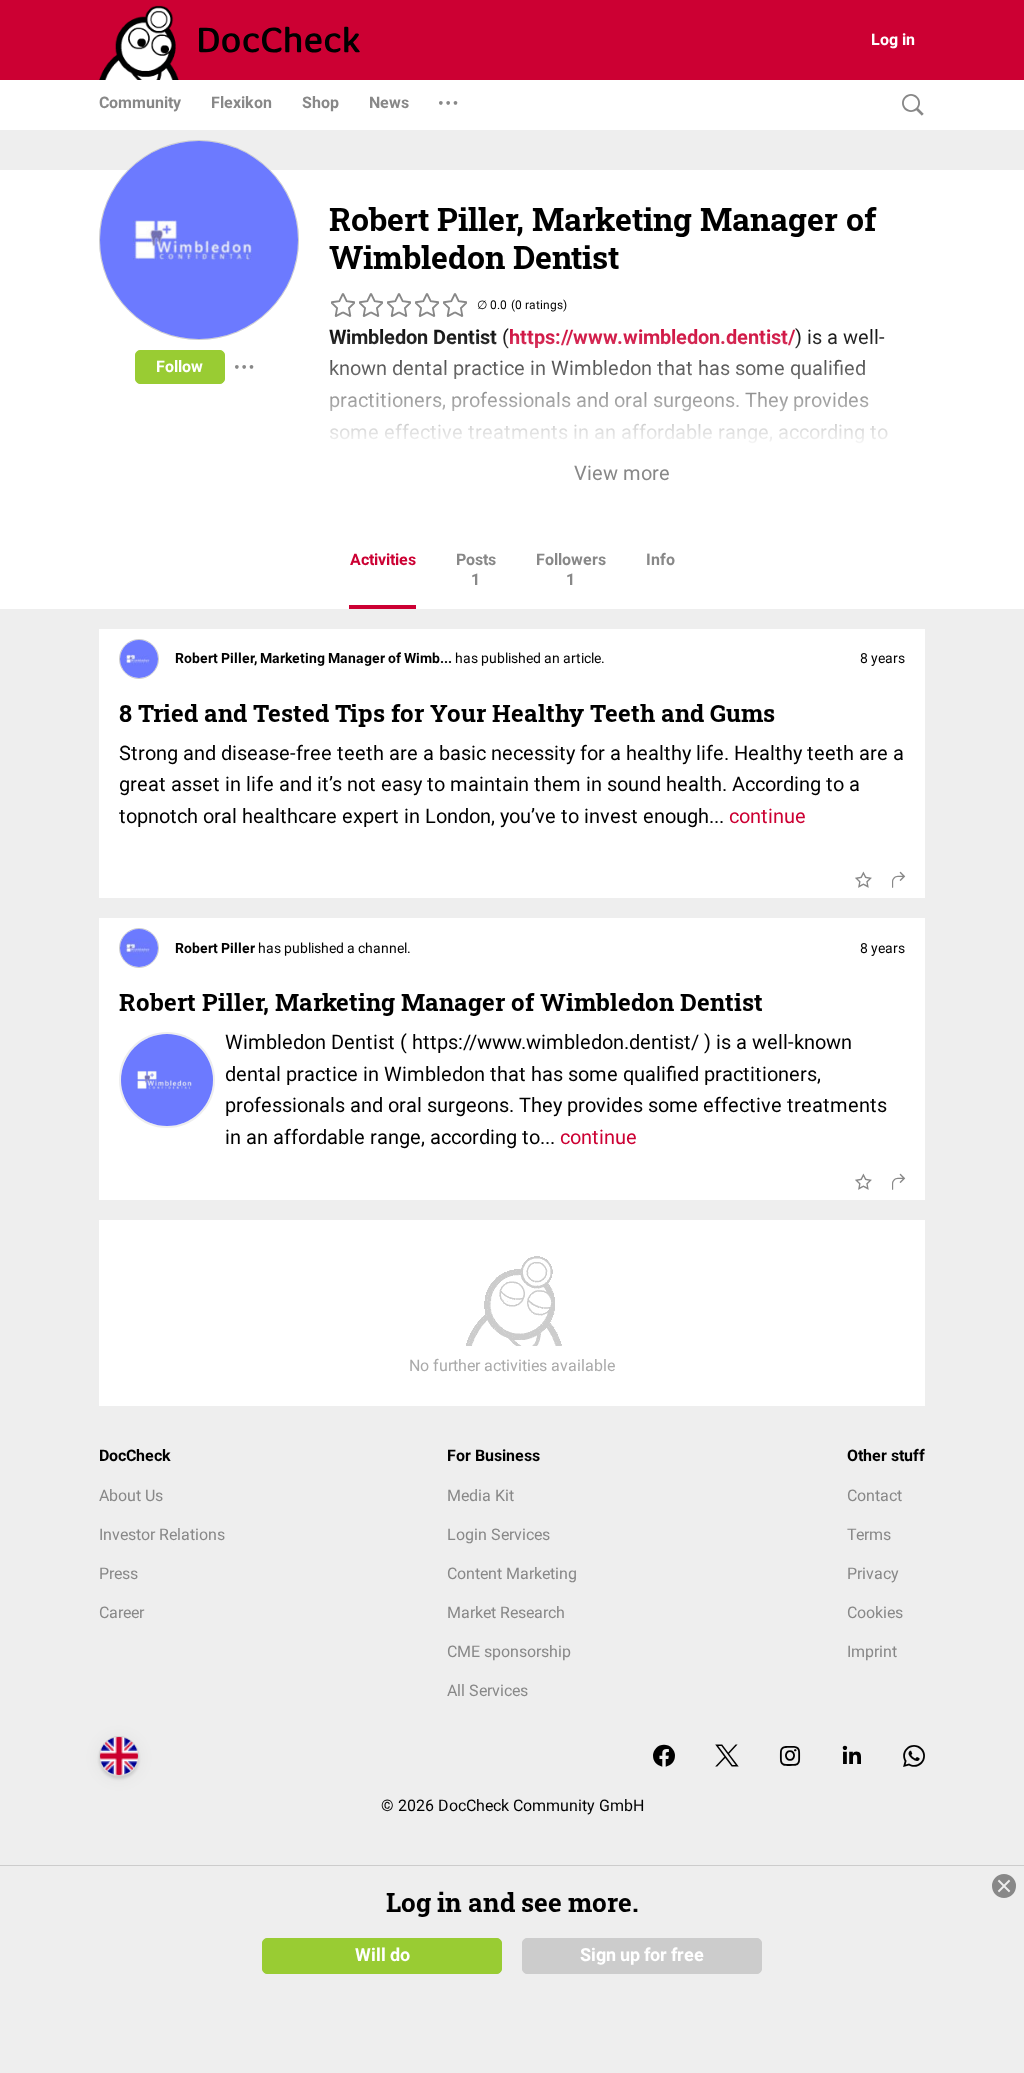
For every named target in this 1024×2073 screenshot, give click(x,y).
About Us (131, 1495)
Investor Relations (162, 1534)
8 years (882, 658)
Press (118, 1573)
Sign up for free (642, 1955)
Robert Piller (216, 948)
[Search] (908, 105)
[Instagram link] (790, 1757)
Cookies (875, 1612)
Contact (874, 1495)
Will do (382, 1955)
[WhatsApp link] (914, 1757)
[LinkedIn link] (852, 1757)
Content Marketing (512, 1573)
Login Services (498, 1534)
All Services (487, 1690)
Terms (869, 1534)
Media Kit (480, 1495)
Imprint (872, 1651)
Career (121, 1612)
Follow (179, 366)
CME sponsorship (509, 1651)
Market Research (506, 1612)
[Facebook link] (664, 1757)
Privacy (873, 1573)
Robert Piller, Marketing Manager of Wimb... (315, 658)
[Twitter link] (727, 1757)
